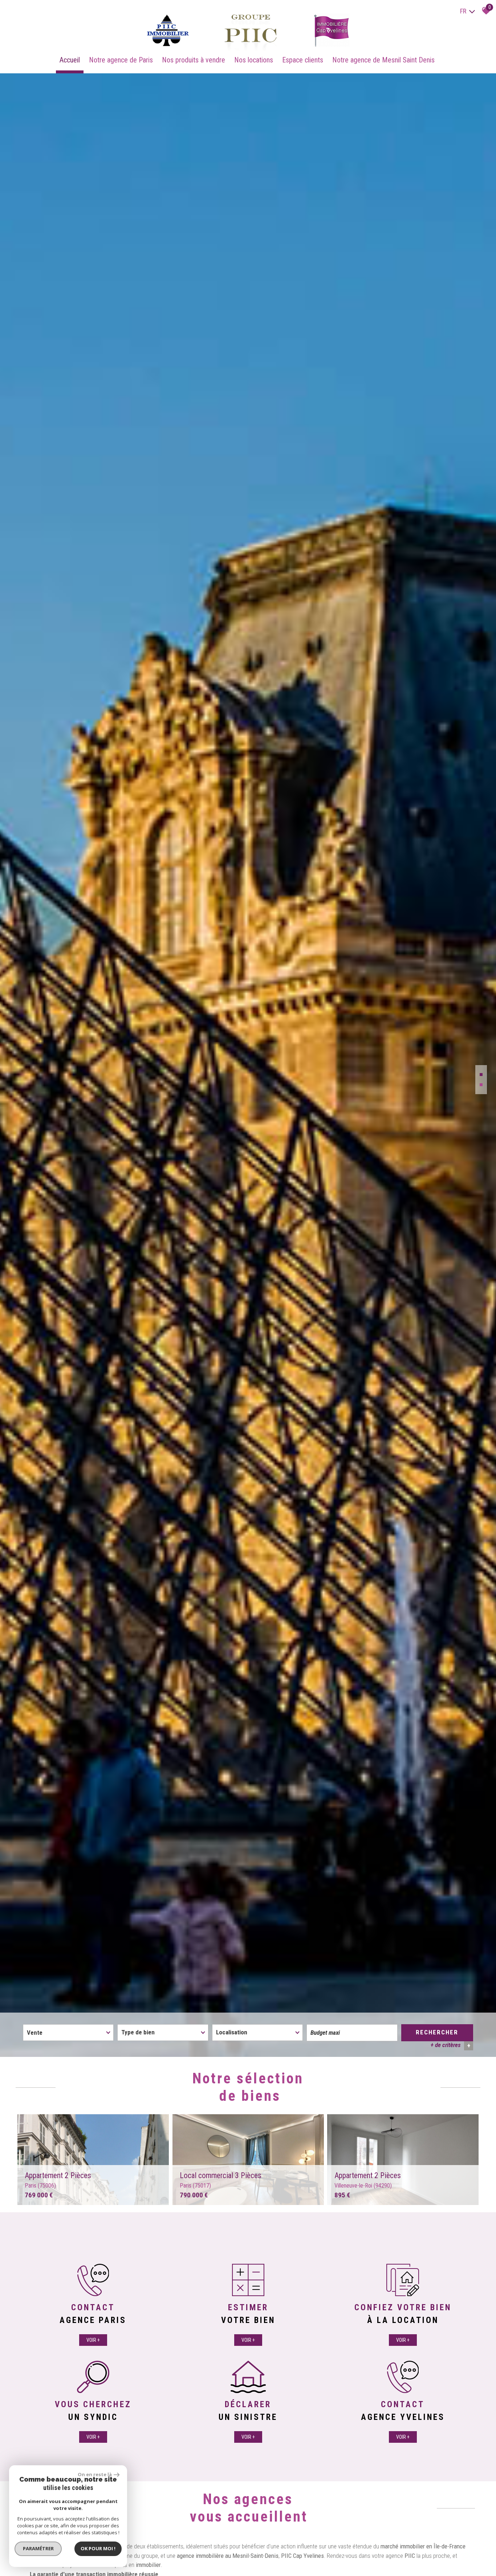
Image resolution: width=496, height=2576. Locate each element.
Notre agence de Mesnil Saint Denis (383, 60)
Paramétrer (38, 2548)
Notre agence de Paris (121, 60)
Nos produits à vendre (194, 60)
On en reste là (95, 2474)
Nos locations (254, 60)
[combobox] (68, 2033)
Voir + (93, 2340)
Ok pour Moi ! (98, 2548)
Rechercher (437, 2032)
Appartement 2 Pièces (58, 2180)
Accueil (70, 60)
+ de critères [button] (450, 2045)
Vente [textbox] (35, 2033)
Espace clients (303, 60)
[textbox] (163, 2032)
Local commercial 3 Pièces (221, 2180)
